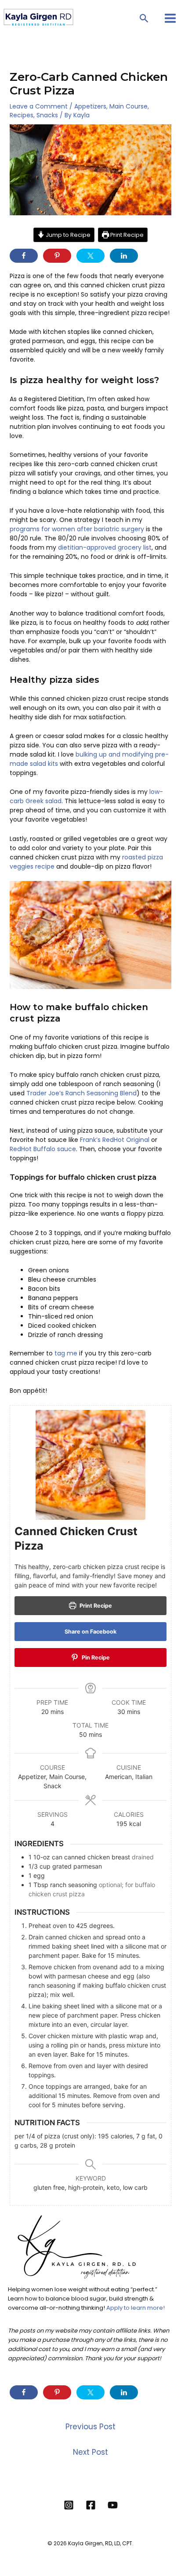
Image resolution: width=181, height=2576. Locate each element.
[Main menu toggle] (170, 18)
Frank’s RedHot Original (115, 1140)
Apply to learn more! (136, 2308)
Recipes (22, 115)
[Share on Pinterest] (57, 256)
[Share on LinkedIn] (124, 256)
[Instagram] (69, 2505)
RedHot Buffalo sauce (43, 1149)
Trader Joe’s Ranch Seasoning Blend (81, 1093)
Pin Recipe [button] (95, 1658)
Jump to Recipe (67, 235)
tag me (66, 1353)
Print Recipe (126, 235)
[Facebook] (91, 2505)
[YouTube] (113, 2505)
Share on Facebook (90, 1632)
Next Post (90, 2452)
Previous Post (90, 2427)
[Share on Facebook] (24, 256)
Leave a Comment (39, 106)
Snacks (47, 115)
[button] (144, 18)
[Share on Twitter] (90, 256)
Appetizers (90, 106)
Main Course (129, 106)
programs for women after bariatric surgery (77, 529)
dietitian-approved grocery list (105, 547)
